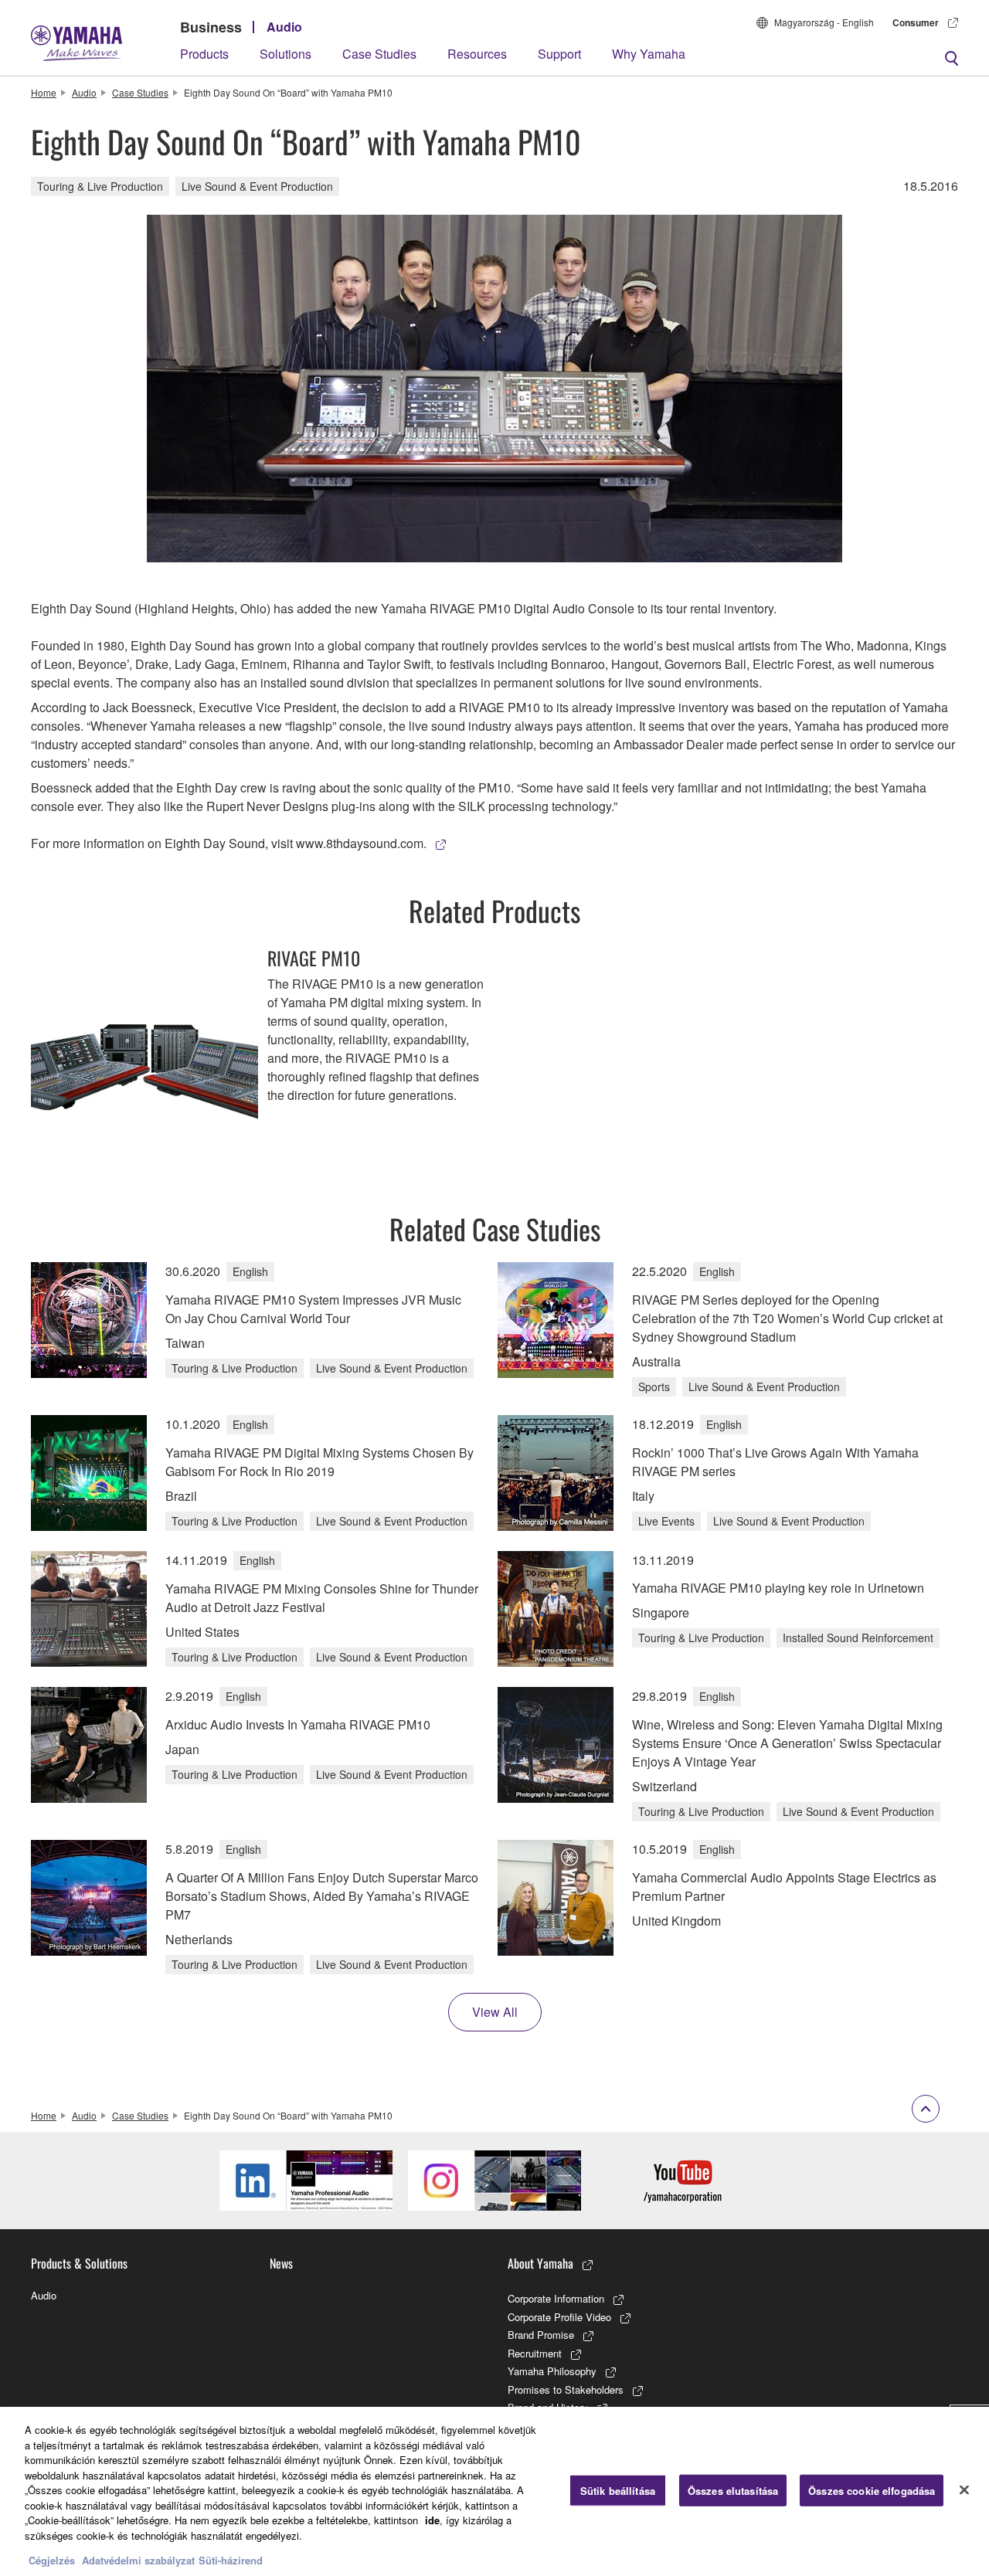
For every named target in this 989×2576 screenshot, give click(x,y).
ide (432, 2520)
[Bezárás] (964, 2489)
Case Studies (379, 54)
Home (44, 92)
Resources (477, 54)
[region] (494, 2491)
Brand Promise (541, 2335)
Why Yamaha (649, 54)
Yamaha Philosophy (552, 2371)
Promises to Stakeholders (566, 2389)
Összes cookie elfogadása (872, 2490)
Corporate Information (556, 2298)
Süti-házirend (231, 2560)
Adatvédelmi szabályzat (138, 2560)
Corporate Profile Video (559, 2317)
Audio (284, 27)
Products (204, 54)
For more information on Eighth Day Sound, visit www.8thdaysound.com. (229, 843)
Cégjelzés (52, 2560)
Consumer (916, 22)
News (281, 2263)
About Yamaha (540, 2263)
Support (559, 54)
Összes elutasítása (733, 2490)
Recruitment (535, 2353)
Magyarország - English (824, 22)
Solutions (285, 54)
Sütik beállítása (618, 2490)
